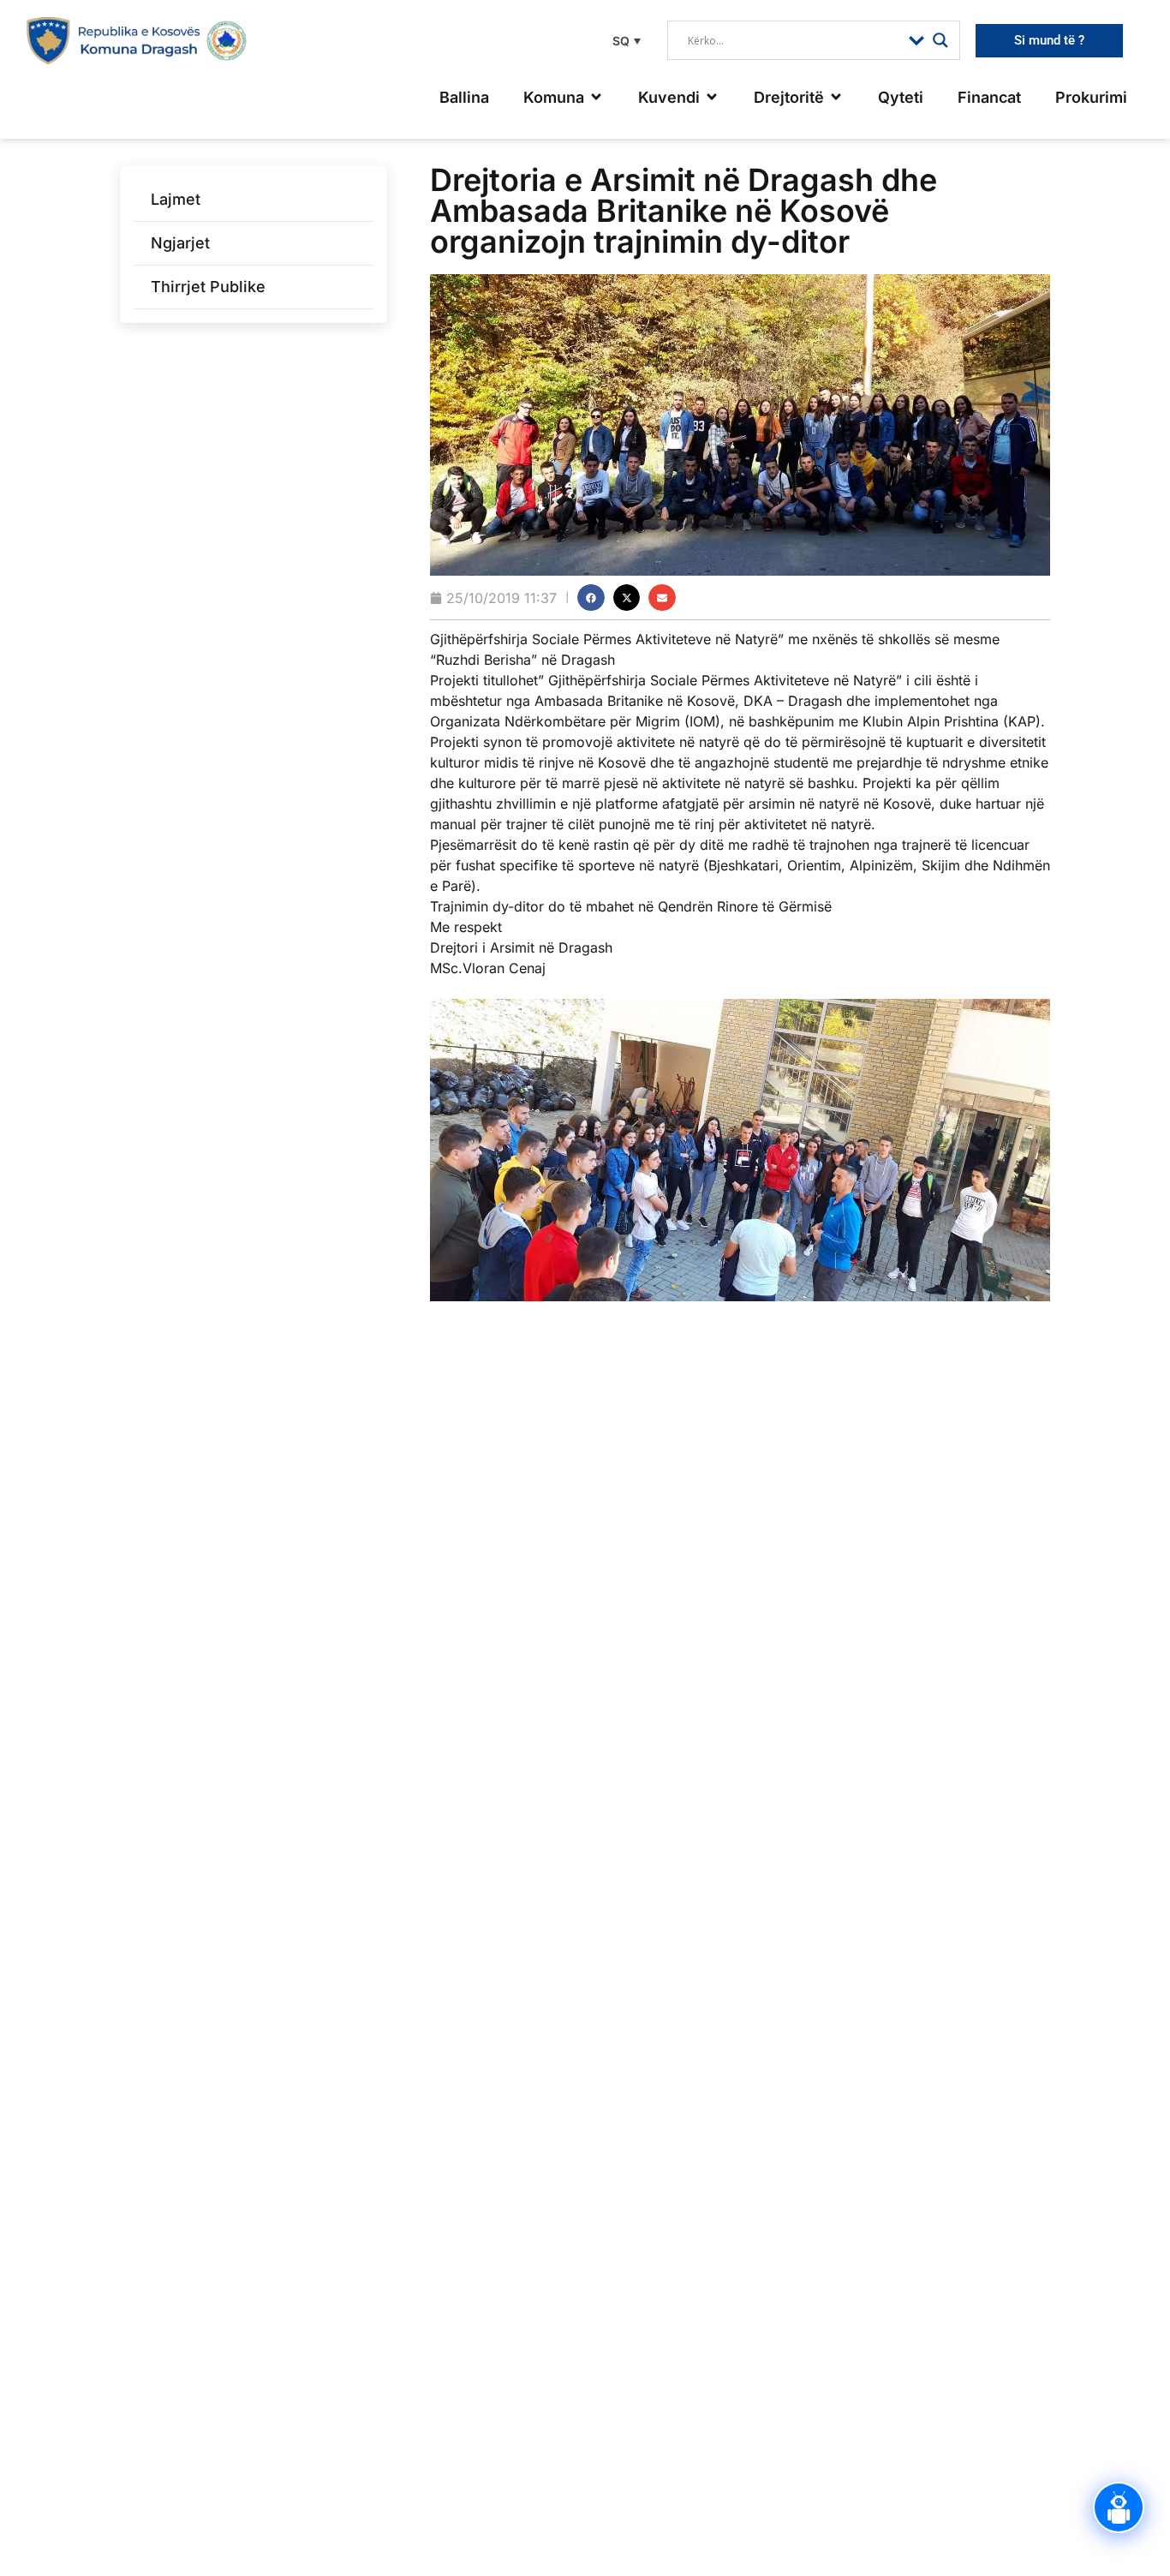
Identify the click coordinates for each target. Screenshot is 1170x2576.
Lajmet (176, 199)
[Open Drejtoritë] (836, 97)
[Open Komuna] (596, 97)
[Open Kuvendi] (712, 97)
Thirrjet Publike (208, 287)
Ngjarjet (180, 243)
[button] (624, 41)
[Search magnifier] (940, 40)
